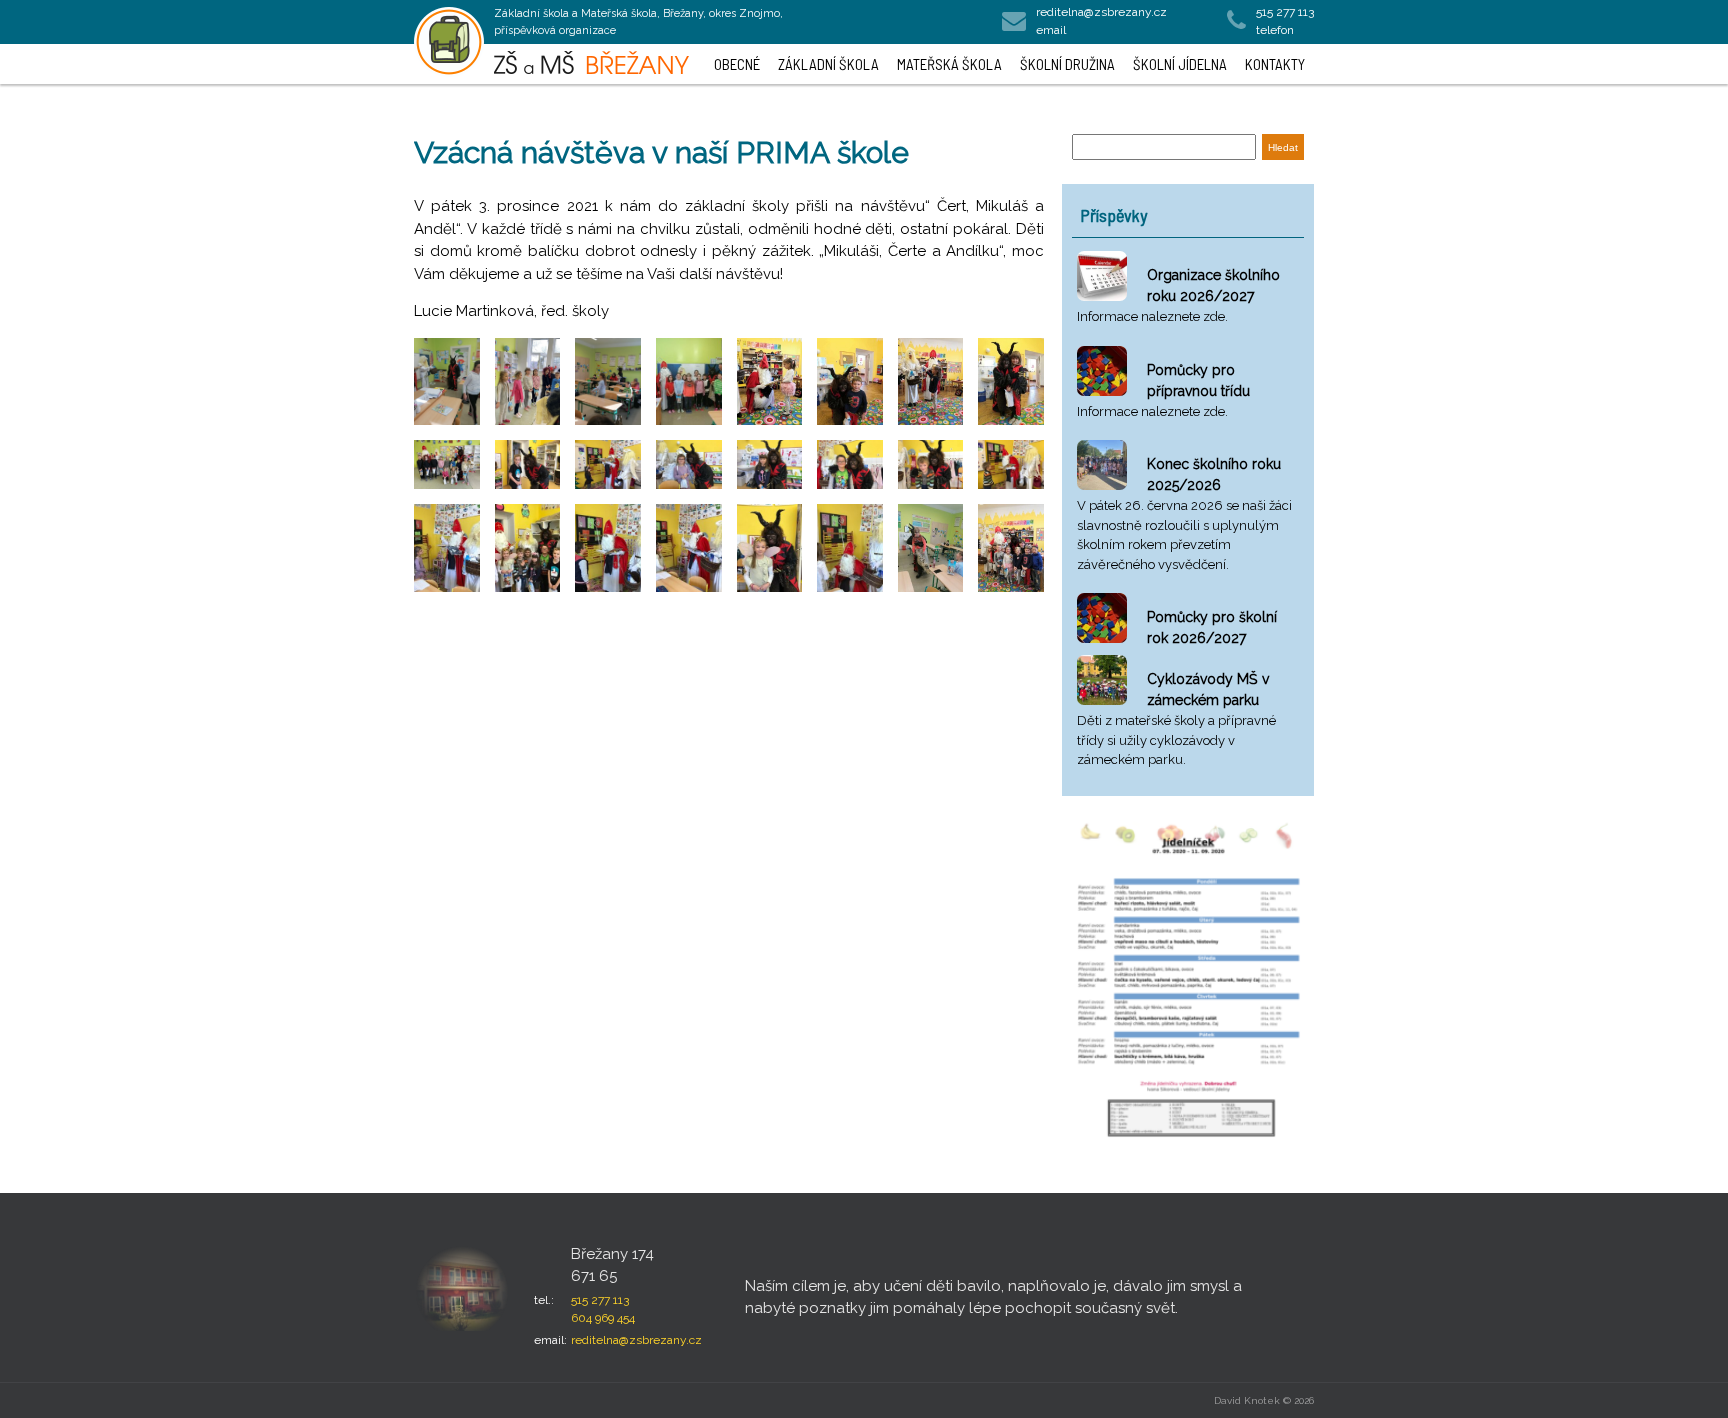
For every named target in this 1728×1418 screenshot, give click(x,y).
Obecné (737, 64)
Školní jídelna (1180, 64)
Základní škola (828, 64)
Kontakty (1275, 64)
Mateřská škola (949, 64)
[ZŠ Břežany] (449, 42)
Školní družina (1067, 64)
